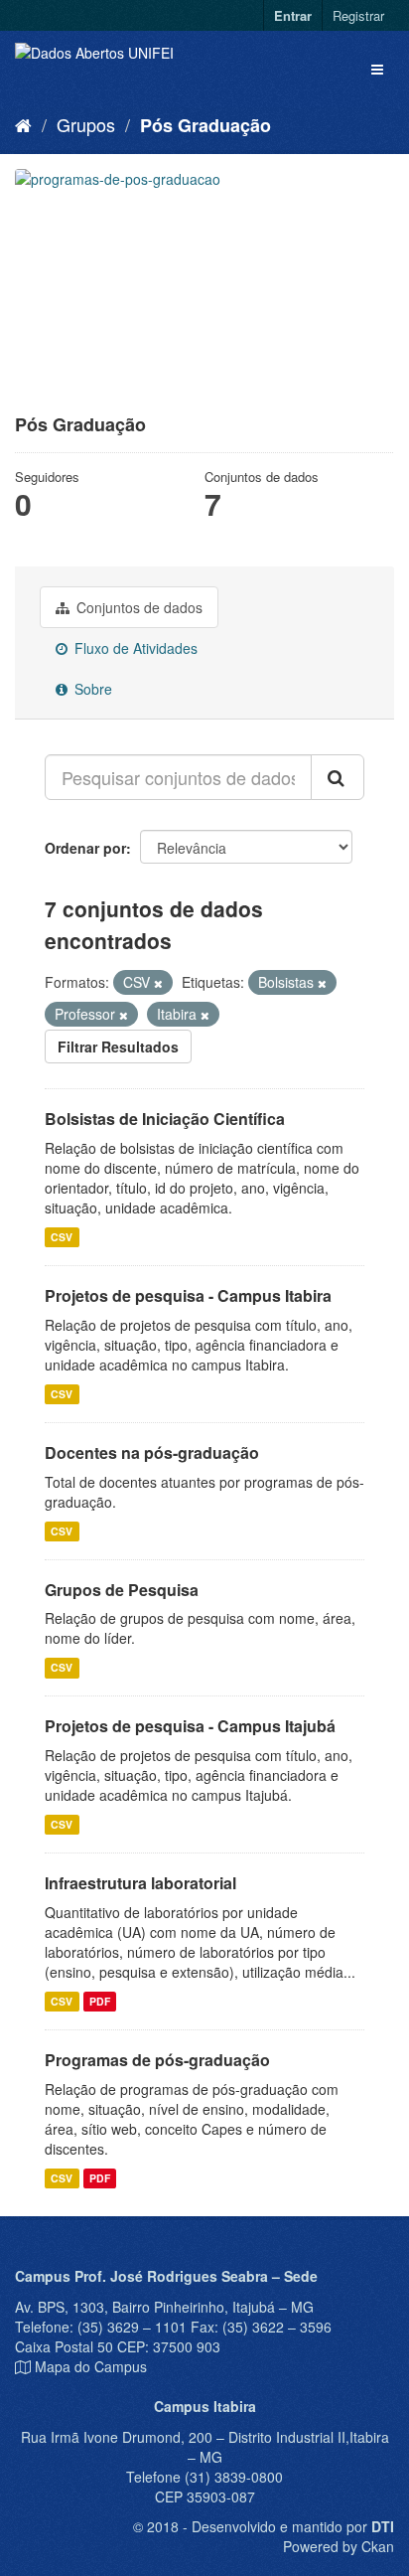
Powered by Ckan (339, 2546)
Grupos (86, 124)
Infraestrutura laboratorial (140, 1883)
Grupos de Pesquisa (122, 1590)
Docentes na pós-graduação (152, 1452)
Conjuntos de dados (137, 607)
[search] (338, 777)
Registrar (358, 15)
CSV (62, 1237)
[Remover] (158, 983)
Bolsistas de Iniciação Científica (165, 1119)
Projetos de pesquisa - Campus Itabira (188, 1295)
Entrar (293, 15)
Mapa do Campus (91, 2366)
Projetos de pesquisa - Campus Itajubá (190, 1726)
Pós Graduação (205, 125)
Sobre (91, 689)
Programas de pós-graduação (157, 2060)
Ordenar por (85, 848)
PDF (100, 2001)
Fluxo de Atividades (134, 648)
